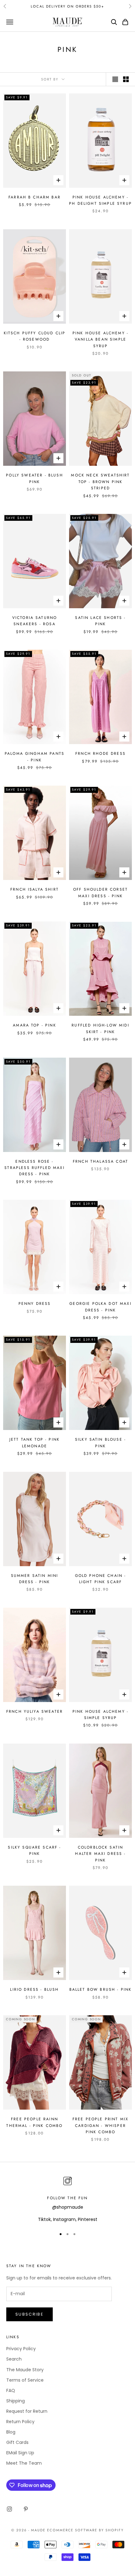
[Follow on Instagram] (9, 2509)
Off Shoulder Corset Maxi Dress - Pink (100, 893)
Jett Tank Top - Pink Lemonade (35, 1443)
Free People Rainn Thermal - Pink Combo (34, 2122)
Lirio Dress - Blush (34, 1989)
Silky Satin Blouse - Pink (100, 1443)
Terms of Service (25, 2380)
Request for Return (27, 2411)
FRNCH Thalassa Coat (100, 1161)
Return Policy (20, 2422)
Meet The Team (24, 2463)
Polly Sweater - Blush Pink (34, 478)
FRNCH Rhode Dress (100, 754)
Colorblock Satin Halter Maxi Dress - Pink (100, 1854)
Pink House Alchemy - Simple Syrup (100, 1715)
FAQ (11, 2390)
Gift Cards (17, 2442)
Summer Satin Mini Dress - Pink (35, 1579)
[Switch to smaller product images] (126, 79)
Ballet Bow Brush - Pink (101, 1989)
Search (14, 2359)
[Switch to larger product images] (115, 79)
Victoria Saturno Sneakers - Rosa (35, 621)
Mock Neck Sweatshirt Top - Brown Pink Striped (100, 482)
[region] (67, 2199)
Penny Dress (35, 1304)
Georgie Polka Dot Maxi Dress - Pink (100, 1307)
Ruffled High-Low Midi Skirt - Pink (100, 1028)
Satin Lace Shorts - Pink (100, 621)
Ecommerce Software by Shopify (85, 2530)
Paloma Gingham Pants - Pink (35, 757)
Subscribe (30, 2314)
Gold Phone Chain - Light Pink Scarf (101, 1579)
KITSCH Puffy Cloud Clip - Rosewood (35, 336)
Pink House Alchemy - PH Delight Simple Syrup (100, 200)
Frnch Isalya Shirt (35, 889)
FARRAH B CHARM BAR (35, 197)
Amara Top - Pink (35, 1025)
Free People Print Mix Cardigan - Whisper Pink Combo (100, 2125)
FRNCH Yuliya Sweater (35, 1711)
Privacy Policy (21, 2349)
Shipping (16, 2401)
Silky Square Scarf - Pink (34, 1850)
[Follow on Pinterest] (26, 2509)
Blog (11, 2432)
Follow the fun (67, 2198)
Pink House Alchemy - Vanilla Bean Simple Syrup (100, 339)
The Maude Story (25, 2370)
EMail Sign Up (20, 2453)
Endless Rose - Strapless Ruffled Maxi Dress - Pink (35, 1168)
